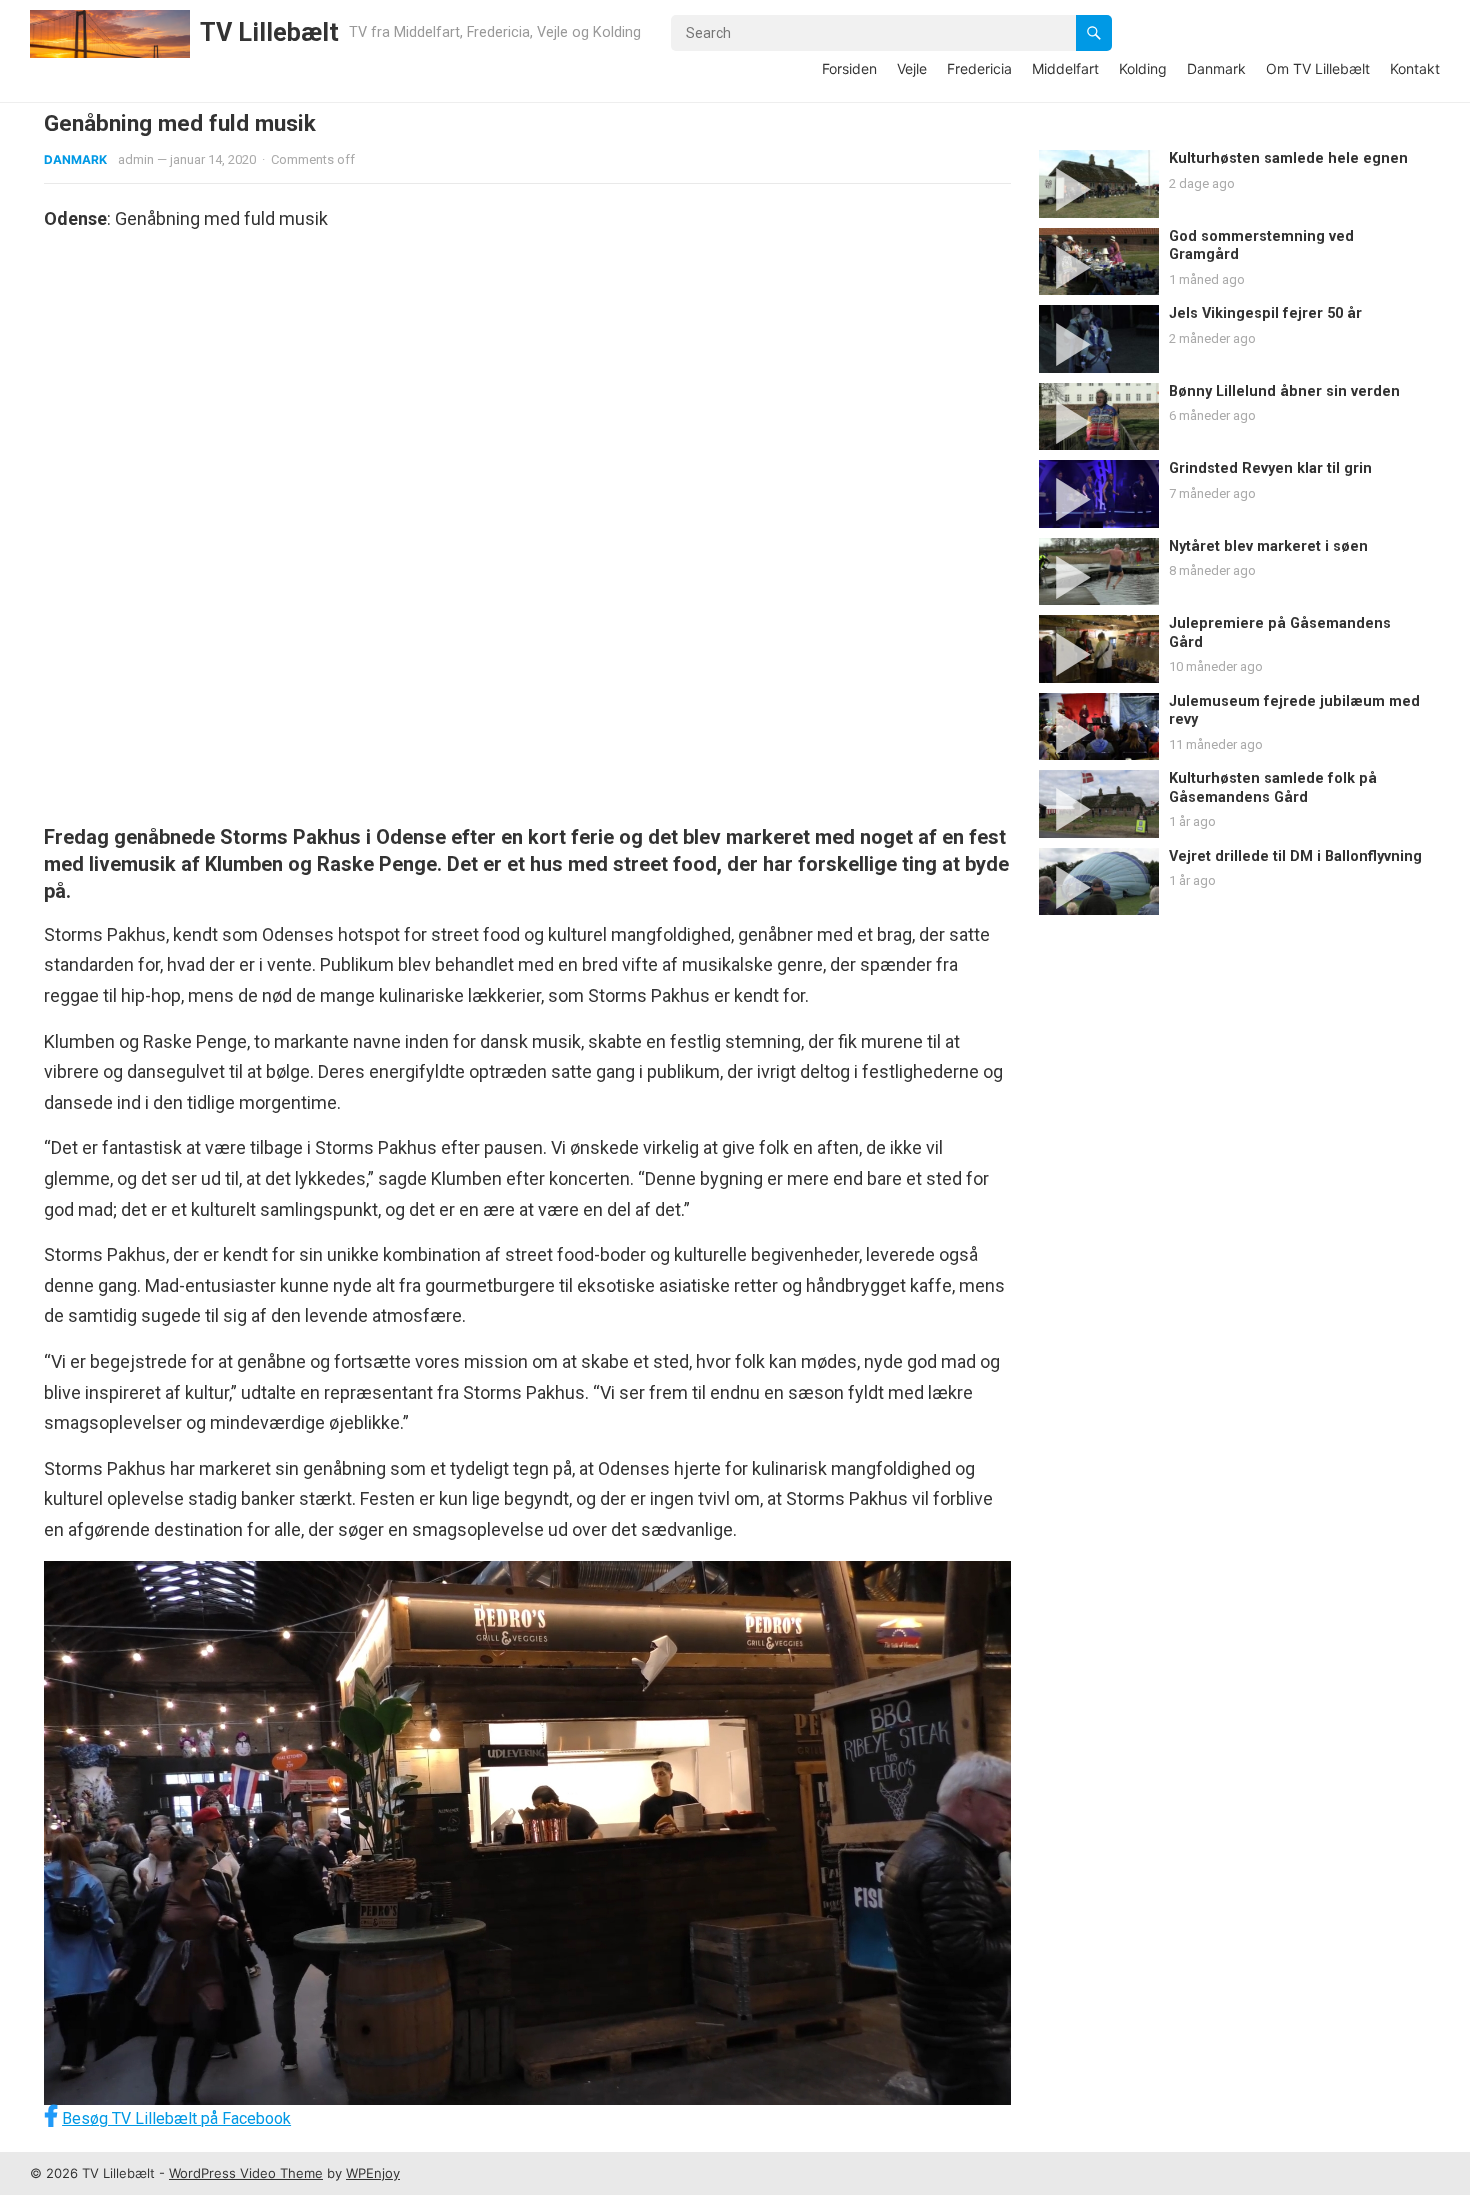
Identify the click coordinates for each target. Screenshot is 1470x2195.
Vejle (912, 68)
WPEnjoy (373, 2173)
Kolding (1143, 68)
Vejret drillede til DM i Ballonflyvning (1295, 856)
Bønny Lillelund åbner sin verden (1284, 391)
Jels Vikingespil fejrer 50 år (1265, 313)
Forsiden (849, 68)
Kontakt (1415, 68)
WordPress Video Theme (246, 2173)
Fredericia (979, 68)
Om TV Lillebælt (1318, 68)
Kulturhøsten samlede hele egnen (1288, 158)
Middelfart (1065, 68)
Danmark (1216, 68)
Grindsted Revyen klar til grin (1270, 468)
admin (136, 159)
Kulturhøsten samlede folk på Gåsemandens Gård (1273, 788)
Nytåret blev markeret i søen (1268, 546)
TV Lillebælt (269, 32)
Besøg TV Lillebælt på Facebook (176, 2118)
